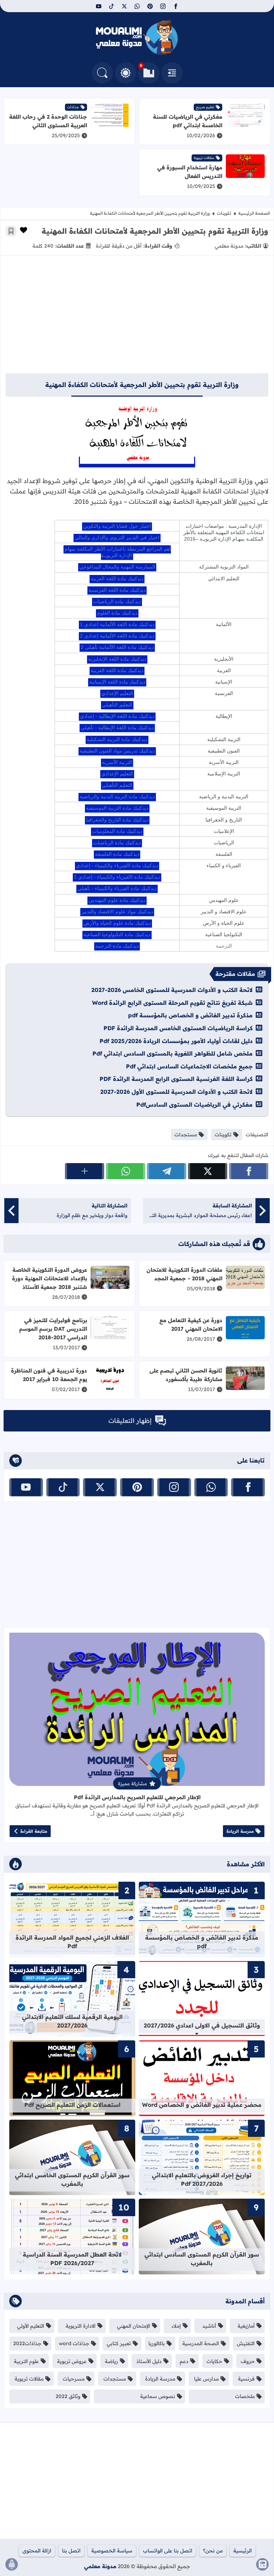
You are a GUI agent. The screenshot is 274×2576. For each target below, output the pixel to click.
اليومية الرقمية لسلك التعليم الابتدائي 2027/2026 (72, 2021)
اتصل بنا (71, 2551)
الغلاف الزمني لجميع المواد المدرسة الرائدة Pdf (72, 1942)
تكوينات (224, 213)
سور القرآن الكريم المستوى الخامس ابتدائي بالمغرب (72, 2179)
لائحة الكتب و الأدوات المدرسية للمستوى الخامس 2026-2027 (172, 990)
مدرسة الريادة (240, 1831)
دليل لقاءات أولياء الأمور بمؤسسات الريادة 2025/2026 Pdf (176, 1041)
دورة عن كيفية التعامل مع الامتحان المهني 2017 (191, 1324)
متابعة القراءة (34, 1831)
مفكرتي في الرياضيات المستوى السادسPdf (194, 1105)
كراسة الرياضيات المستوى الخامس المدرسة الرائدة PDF (178, 1028)
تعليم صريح (205, 107)
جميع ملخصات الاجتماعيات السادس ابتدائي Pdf (189, 1066)
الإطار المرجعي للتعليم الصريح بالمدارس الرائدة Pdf (137, 1797)
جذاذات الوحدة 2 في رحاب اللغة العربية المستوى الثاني (48, 121)
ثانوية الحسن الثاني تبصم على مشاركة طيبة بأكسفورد (186, 1375)
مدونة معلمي (100, 2566)
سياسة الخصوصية (112, 2551)
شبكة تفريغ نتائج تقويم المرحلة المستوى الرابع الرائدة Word (172, 1003)
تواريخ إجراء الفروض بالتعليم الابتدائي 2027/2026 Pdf (202, 2179)
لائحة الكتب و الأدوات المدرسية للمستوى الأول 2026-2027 (176, 1092)
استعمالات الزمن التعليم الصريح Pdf (72, 2105)
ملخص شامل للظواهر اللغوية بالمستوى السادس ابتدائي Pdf (172, 1053)
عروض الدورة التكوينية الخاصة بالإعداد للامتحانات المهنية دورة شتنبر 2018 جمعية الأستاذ (50, 1278)
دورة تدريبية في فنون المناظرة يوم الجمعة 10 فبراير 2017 (49, 1375)
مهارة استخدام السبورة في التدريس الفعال (190, 172)
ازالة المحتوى (37, 2551)
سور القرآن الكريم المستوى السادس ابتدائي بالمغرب (202, 2259)
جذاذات (73, 107)
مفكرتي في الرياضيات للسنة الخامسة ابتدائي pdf (188, 121)
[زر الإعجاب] (24, 230)
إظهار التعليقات (130, 1421)
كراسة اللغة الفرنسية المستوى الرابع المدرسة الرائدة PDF (176, 1079)
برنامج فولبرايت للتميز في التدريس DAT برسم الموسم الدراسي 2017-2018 (53, 1329)
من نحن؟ (213, 2551)
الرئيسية (243, 2551)
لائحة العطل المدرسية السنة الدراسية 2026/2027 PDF (72, 2259)
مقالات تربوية (204, 158)
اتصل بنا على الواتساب (168, 2551)
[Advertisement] (137, 318)
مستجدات (186, 1135)
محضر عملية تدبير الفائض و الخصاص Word (202, 2105)
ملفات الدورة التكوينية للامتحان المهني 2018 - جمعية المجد (184, 1274)
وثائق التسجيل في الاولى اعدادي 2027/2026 (202, 2025)
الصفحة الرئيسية (254, 213)
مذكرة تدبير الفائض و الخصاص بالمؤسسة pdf (190, 1015)
